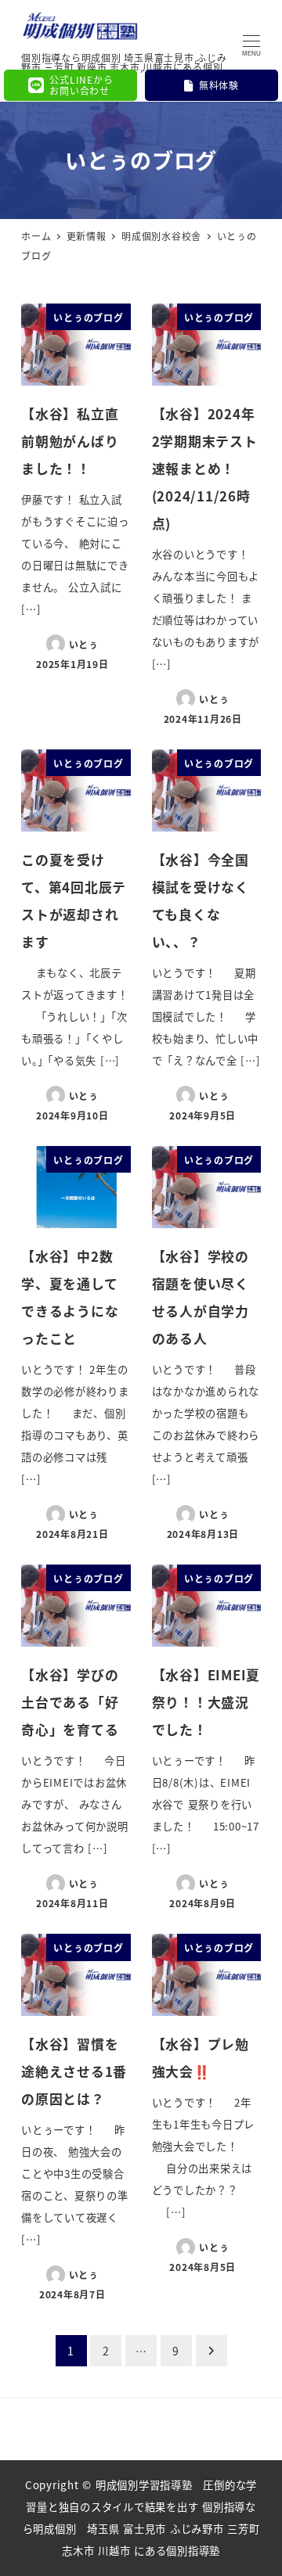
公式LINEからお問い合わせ (81, 85)
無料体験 (219, 85)
